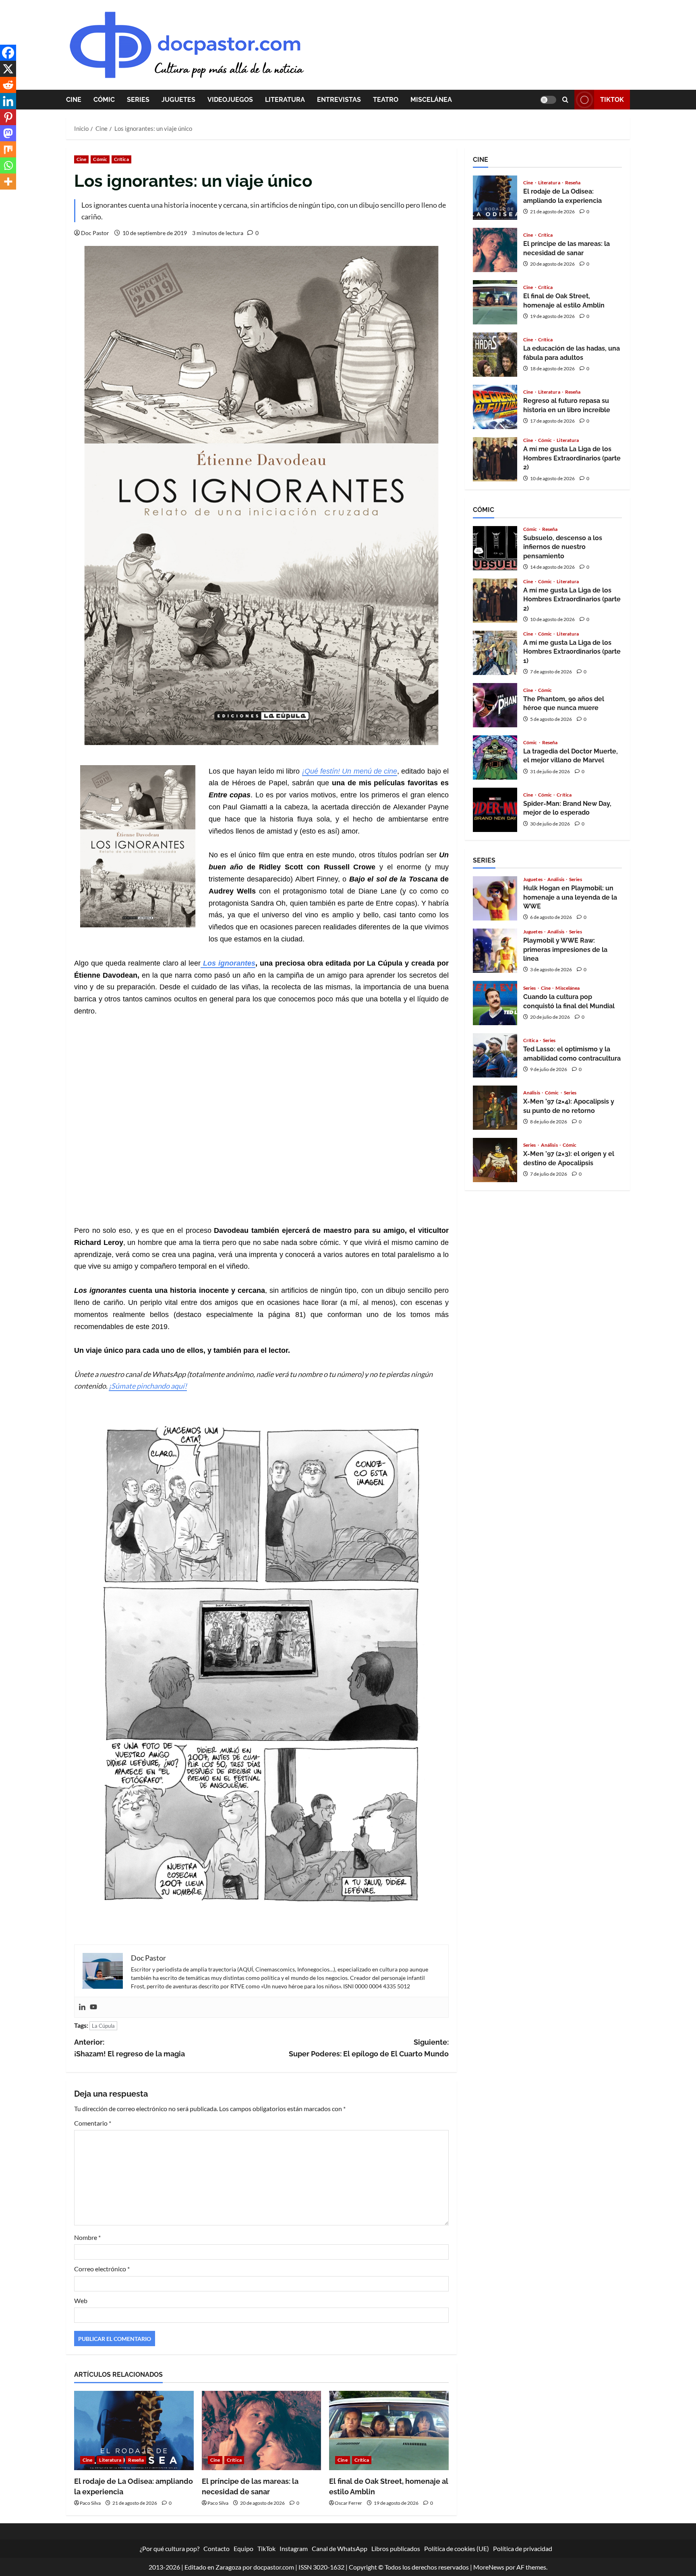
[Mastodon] (8, 133)
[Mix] (8, 149)
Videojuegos (230, 100)
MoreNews (489, 2567)
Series (138, 100)
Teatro (386, 100)
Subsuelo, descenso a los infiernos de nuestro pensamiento (495, 548)
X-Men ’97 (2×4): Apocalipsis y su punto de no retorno (495, 1108)
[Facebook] (8, 53)
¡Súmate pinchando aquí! (148, 1386)
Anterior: (129, 2048)
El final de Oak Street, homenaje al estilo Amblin (495, 302)
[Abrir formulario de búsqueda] (565, 100)
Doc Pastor (95, 233)
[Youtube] (93, 2007)
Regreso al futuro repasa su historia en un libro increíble (495, 407)
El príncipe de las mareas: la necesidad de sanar (495, 250)
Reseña (136, 2460)
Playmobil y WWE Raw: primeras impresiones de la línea (495, 951)
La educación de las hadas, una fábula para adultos (495, 355)
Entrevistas (339, 100)
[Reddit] (8, 85)
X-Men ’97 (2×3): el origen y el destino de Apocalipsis (495, 1160)
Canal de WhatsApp (340, 2548)
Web (81, 2300)
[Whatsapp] (8, 165)
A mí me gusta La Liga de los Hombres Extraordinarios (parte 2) (495, 459)
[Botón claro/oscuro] (548, 100)
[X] (8, 69)
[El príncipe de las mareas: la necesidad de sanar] (262, 2431)
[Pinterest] (8, 117)
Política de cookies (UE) (457, 2548)
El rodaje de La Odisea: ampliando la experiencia (495, 198)
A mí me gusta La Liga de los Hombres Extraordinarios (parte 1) (495, 653)
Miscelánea (431, 100)
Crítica (121, 159)
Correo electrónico (102, 2269)
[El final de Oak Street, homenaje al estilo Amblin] (389, 2431)
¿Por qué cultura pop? (170, 2548)
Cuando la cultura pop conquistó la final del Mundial (495, 1003)
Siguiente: (369, 2048)
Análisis (556, 879)
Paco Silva (90, 2503)
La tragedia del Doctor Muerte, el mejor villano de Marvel (495, 758)
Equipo (243, 2548)
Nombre (87, 2237)
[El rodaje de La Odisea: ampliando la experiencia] (134, 2431)
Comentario (93, 2123)
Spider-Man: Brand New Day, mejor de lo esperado (495, 810)
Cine (74, 100)
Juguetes (178, 100)
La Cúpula (103, 2026)
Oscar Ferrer (348, 2503)
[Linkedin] (82, 2007)
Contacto (216, 2548)
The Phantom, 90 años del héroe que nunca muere (495, 705)
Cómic (104, 100)
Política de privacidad (523, 2548)
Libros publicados (396, 2548)
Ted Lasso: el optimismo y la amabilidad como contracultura (495, 1055)
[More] (8, 182)
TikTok (612, 100)
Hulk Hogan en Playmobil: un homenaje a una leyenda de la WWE (495, 898)
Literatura (285, 100)
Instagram (294, 2548)
